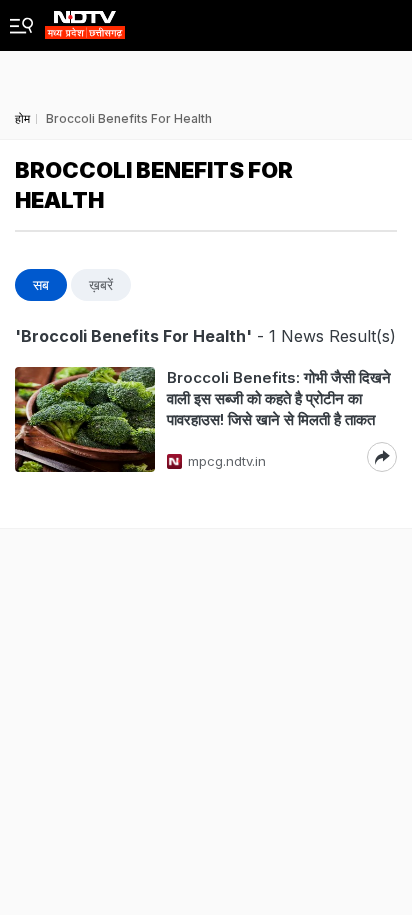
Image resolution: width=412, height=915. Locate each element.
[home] (85, 19)
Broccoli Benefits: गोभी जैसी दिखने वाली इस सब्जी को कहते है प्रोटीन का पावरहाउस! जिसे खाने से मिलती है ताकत (279, 398)
